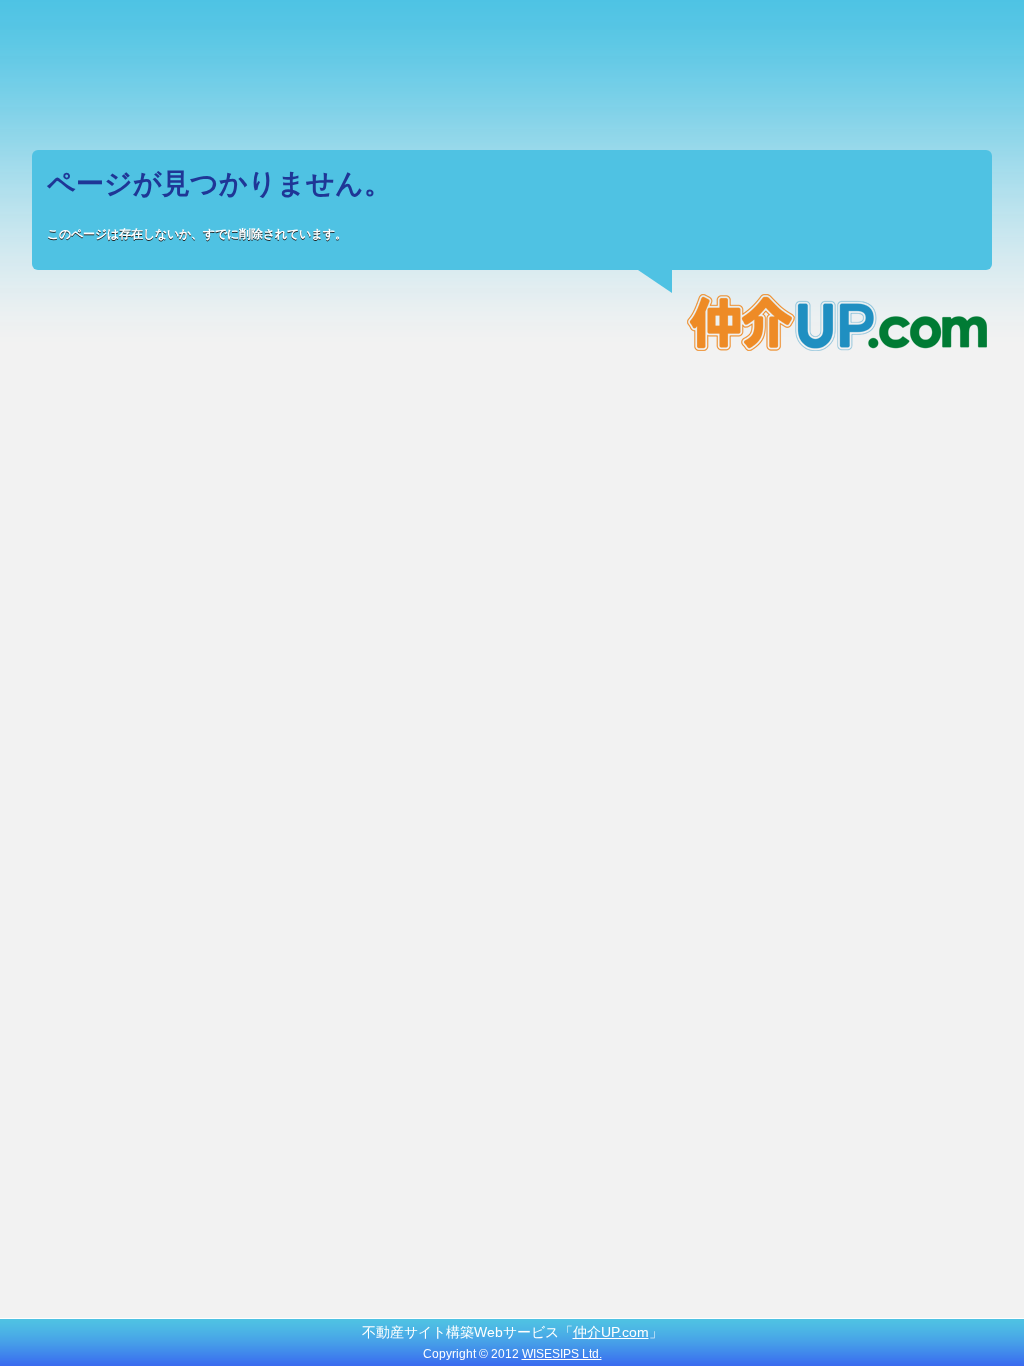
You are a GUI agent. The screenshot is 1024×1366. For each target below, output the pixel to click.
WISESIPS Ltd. (562, 1354)
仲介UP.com (611, 1332)
